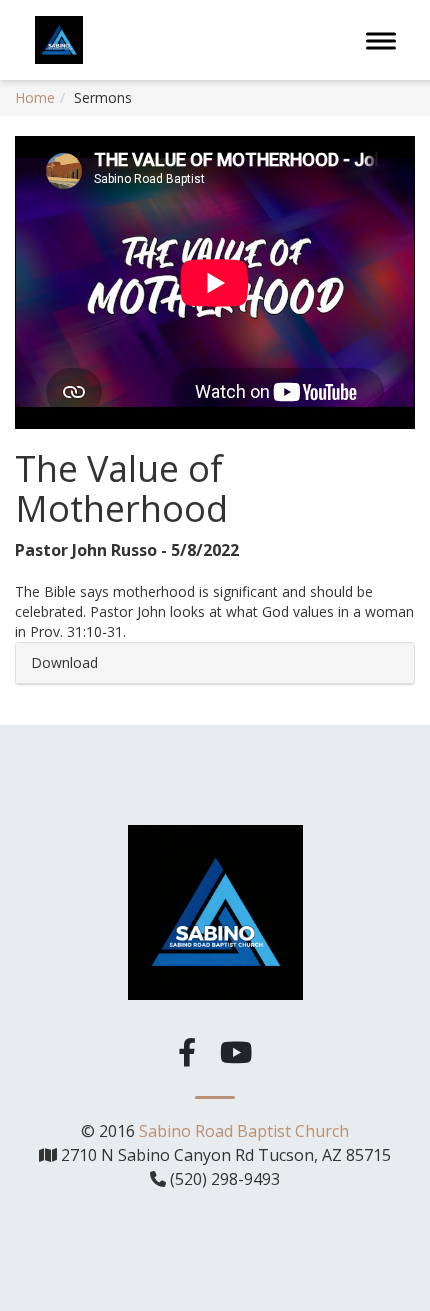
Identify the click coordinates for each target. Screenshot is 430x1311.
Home (35, 97)
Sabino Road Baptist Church (244, 1131)
